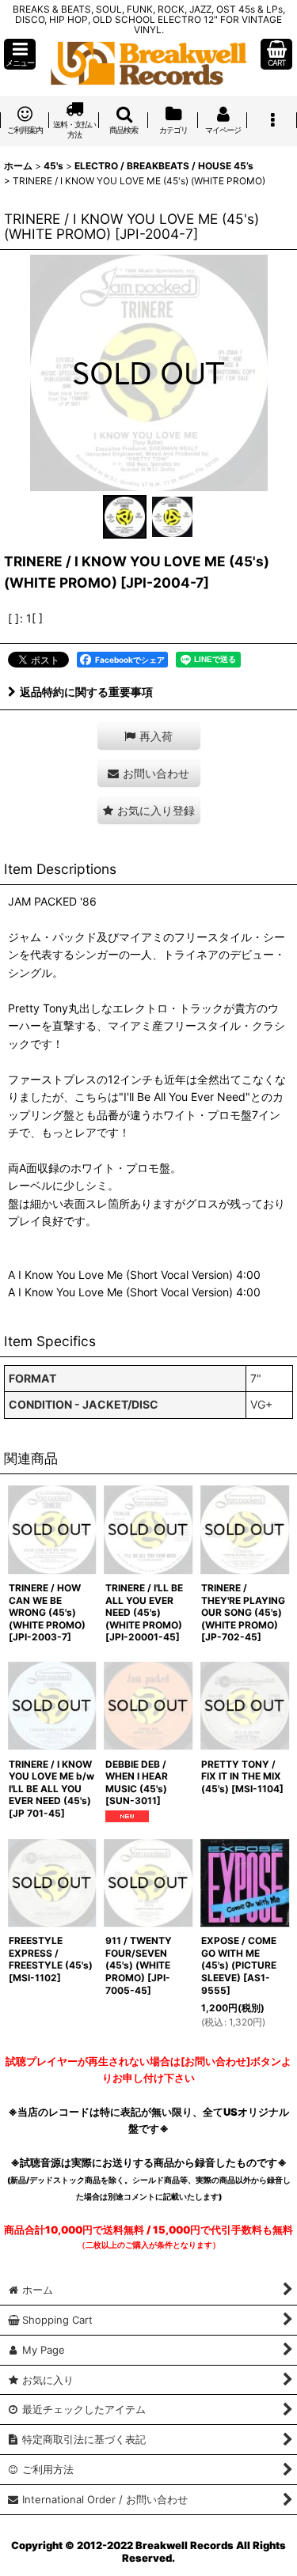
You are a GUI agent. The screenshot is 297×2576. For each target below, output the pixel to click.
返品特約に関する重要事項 (86, 692)
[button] (20, 54)
